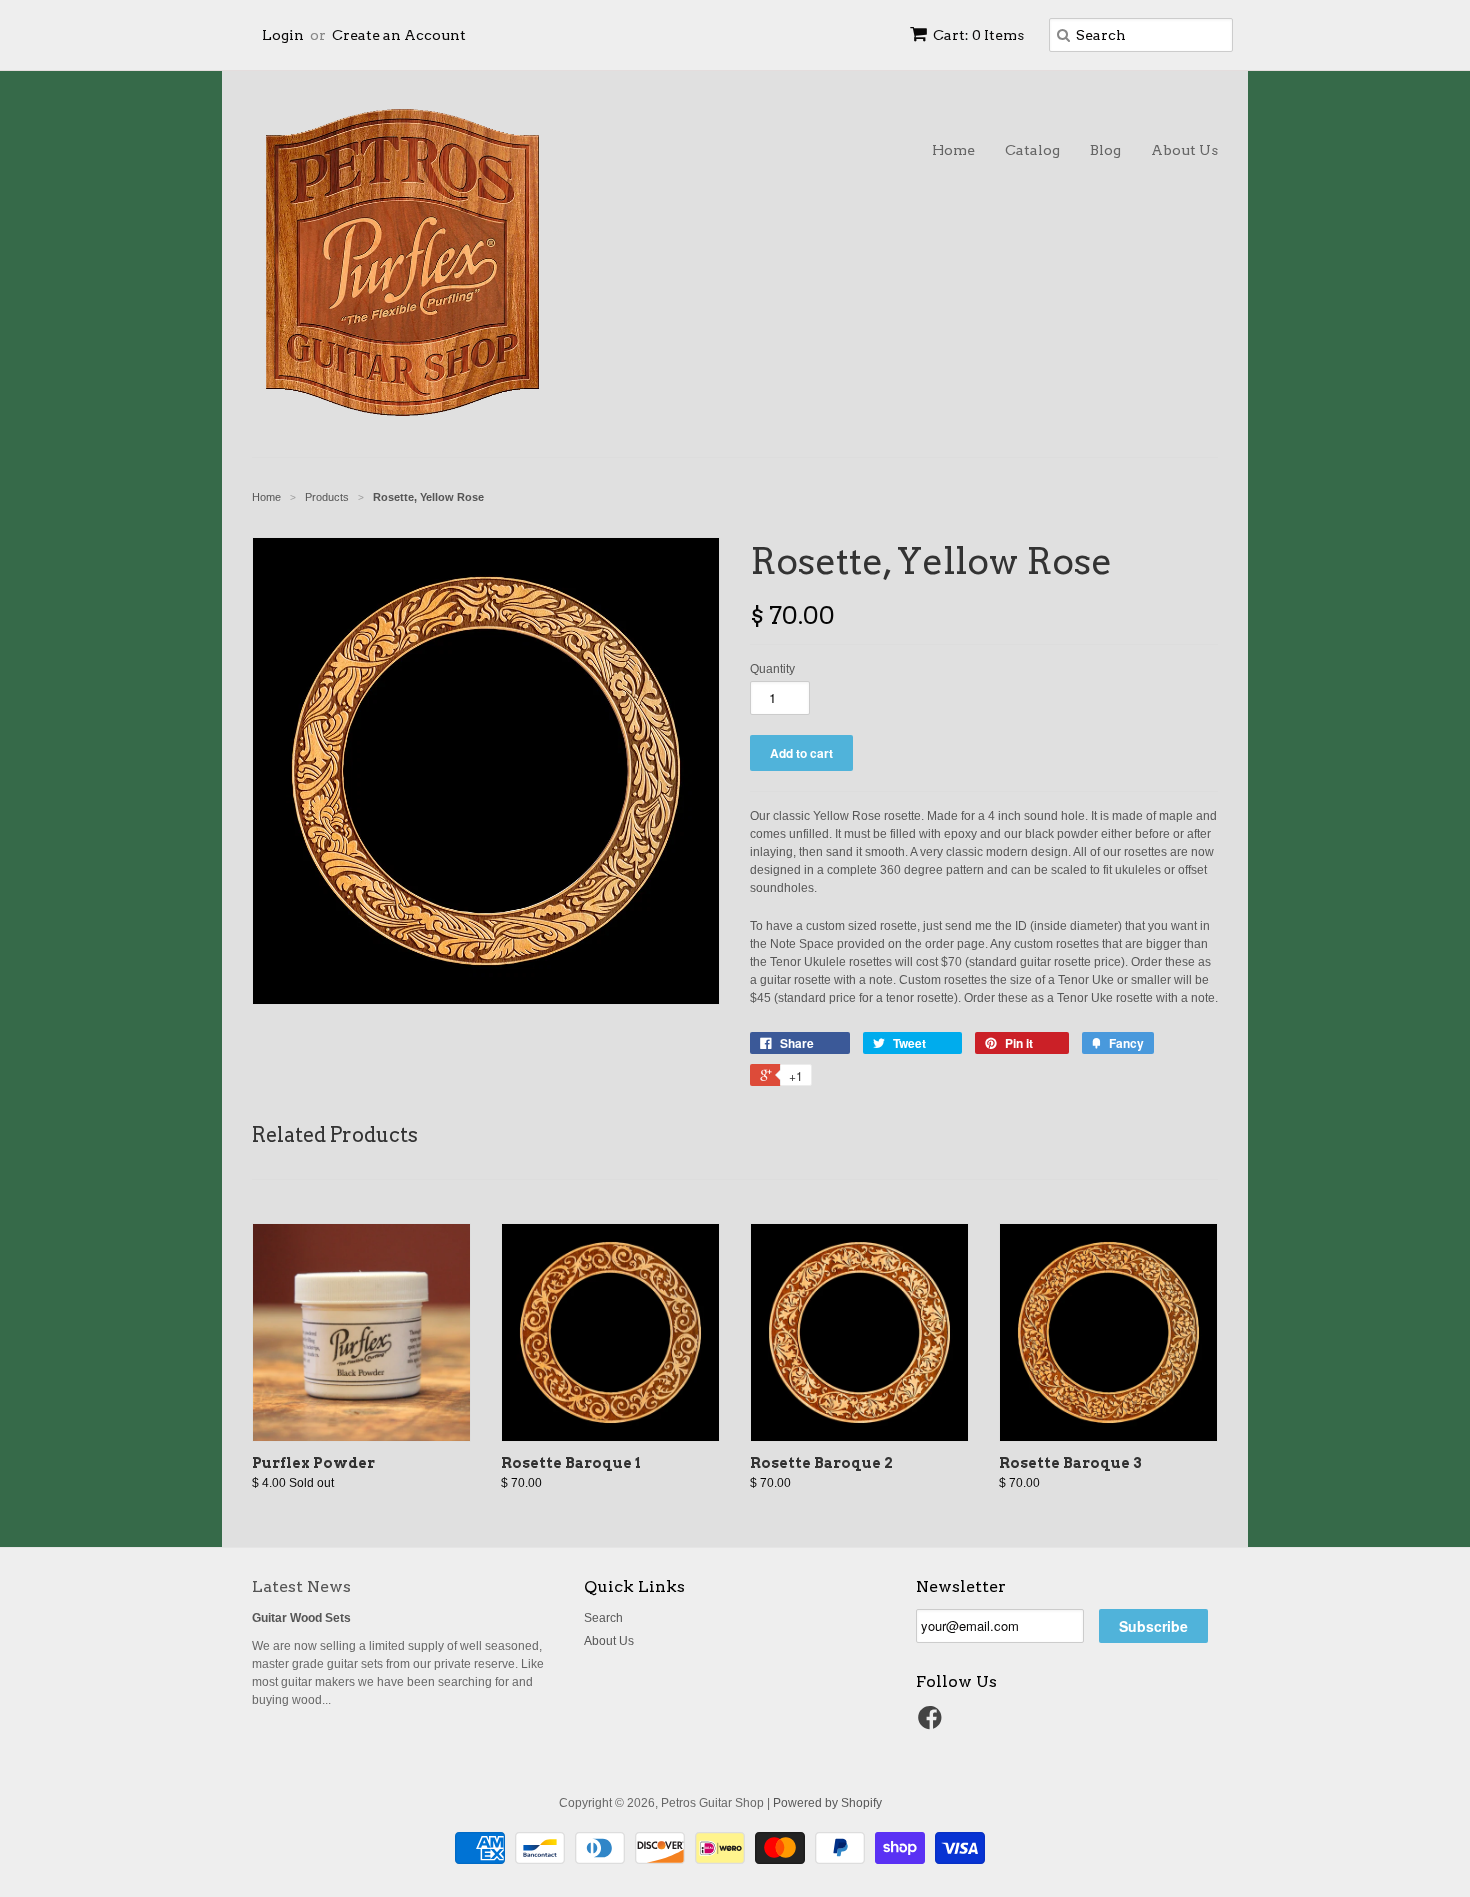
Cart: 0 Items (978, 35)
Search (603, 1618)
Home (953, 150)
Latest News (301, 1586)
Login (283, 35)
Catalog (1032, 150)
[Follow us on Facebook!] (933, 1724)
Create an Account (399, 35)
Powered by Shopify (827, 1803)
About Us (1184, 150)
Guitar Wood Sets (301, 1618)
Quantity (772, 669)
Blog (1105, 150)
